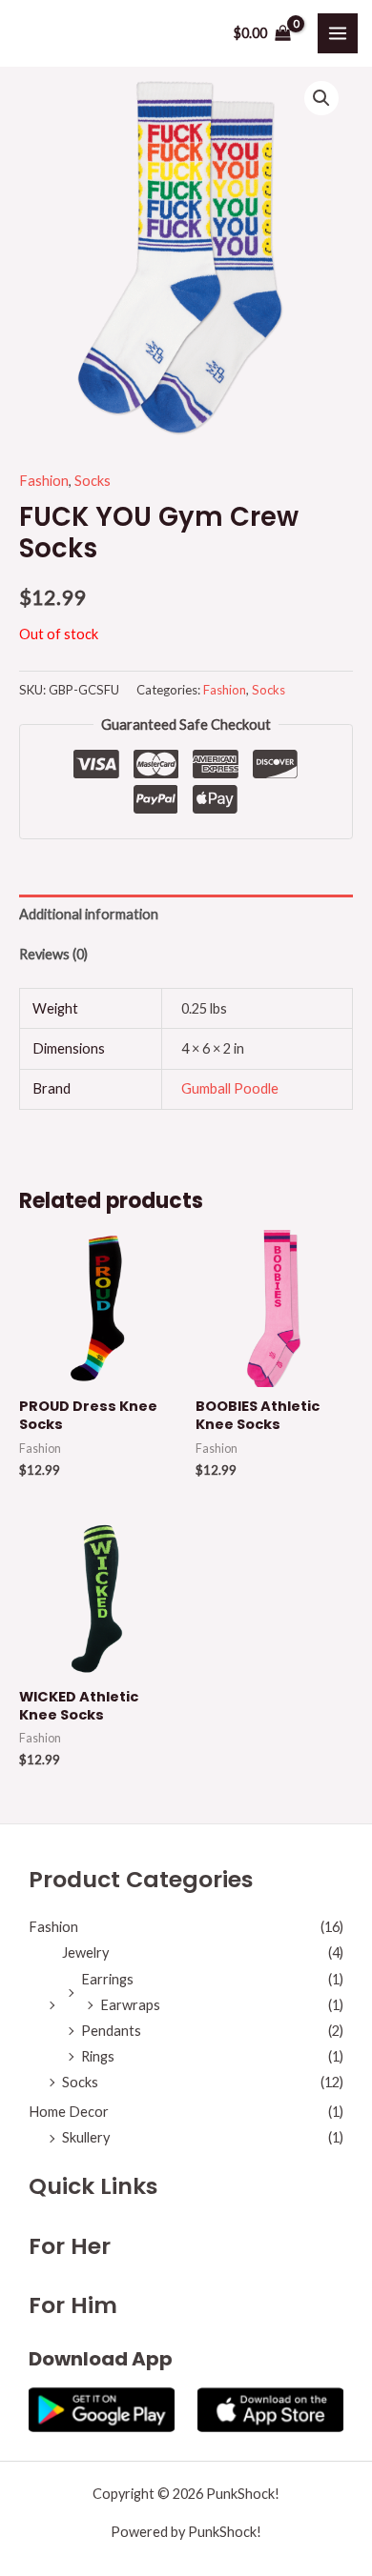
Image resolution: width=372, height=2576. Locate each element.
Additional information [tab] (89, 914)
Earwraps (130, 2005)
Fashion (44, 481)
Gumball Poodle (230, 1088)
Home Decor (69, 2112)
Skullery (86, 2137)
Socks (93, 481)
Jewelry (85, 1952)
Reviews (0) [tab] (53, 954)
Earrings (107, 1979)
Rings (98, 2056)
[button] (321, 98)
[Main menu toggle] (338, 33)
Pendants (111, 2031)
